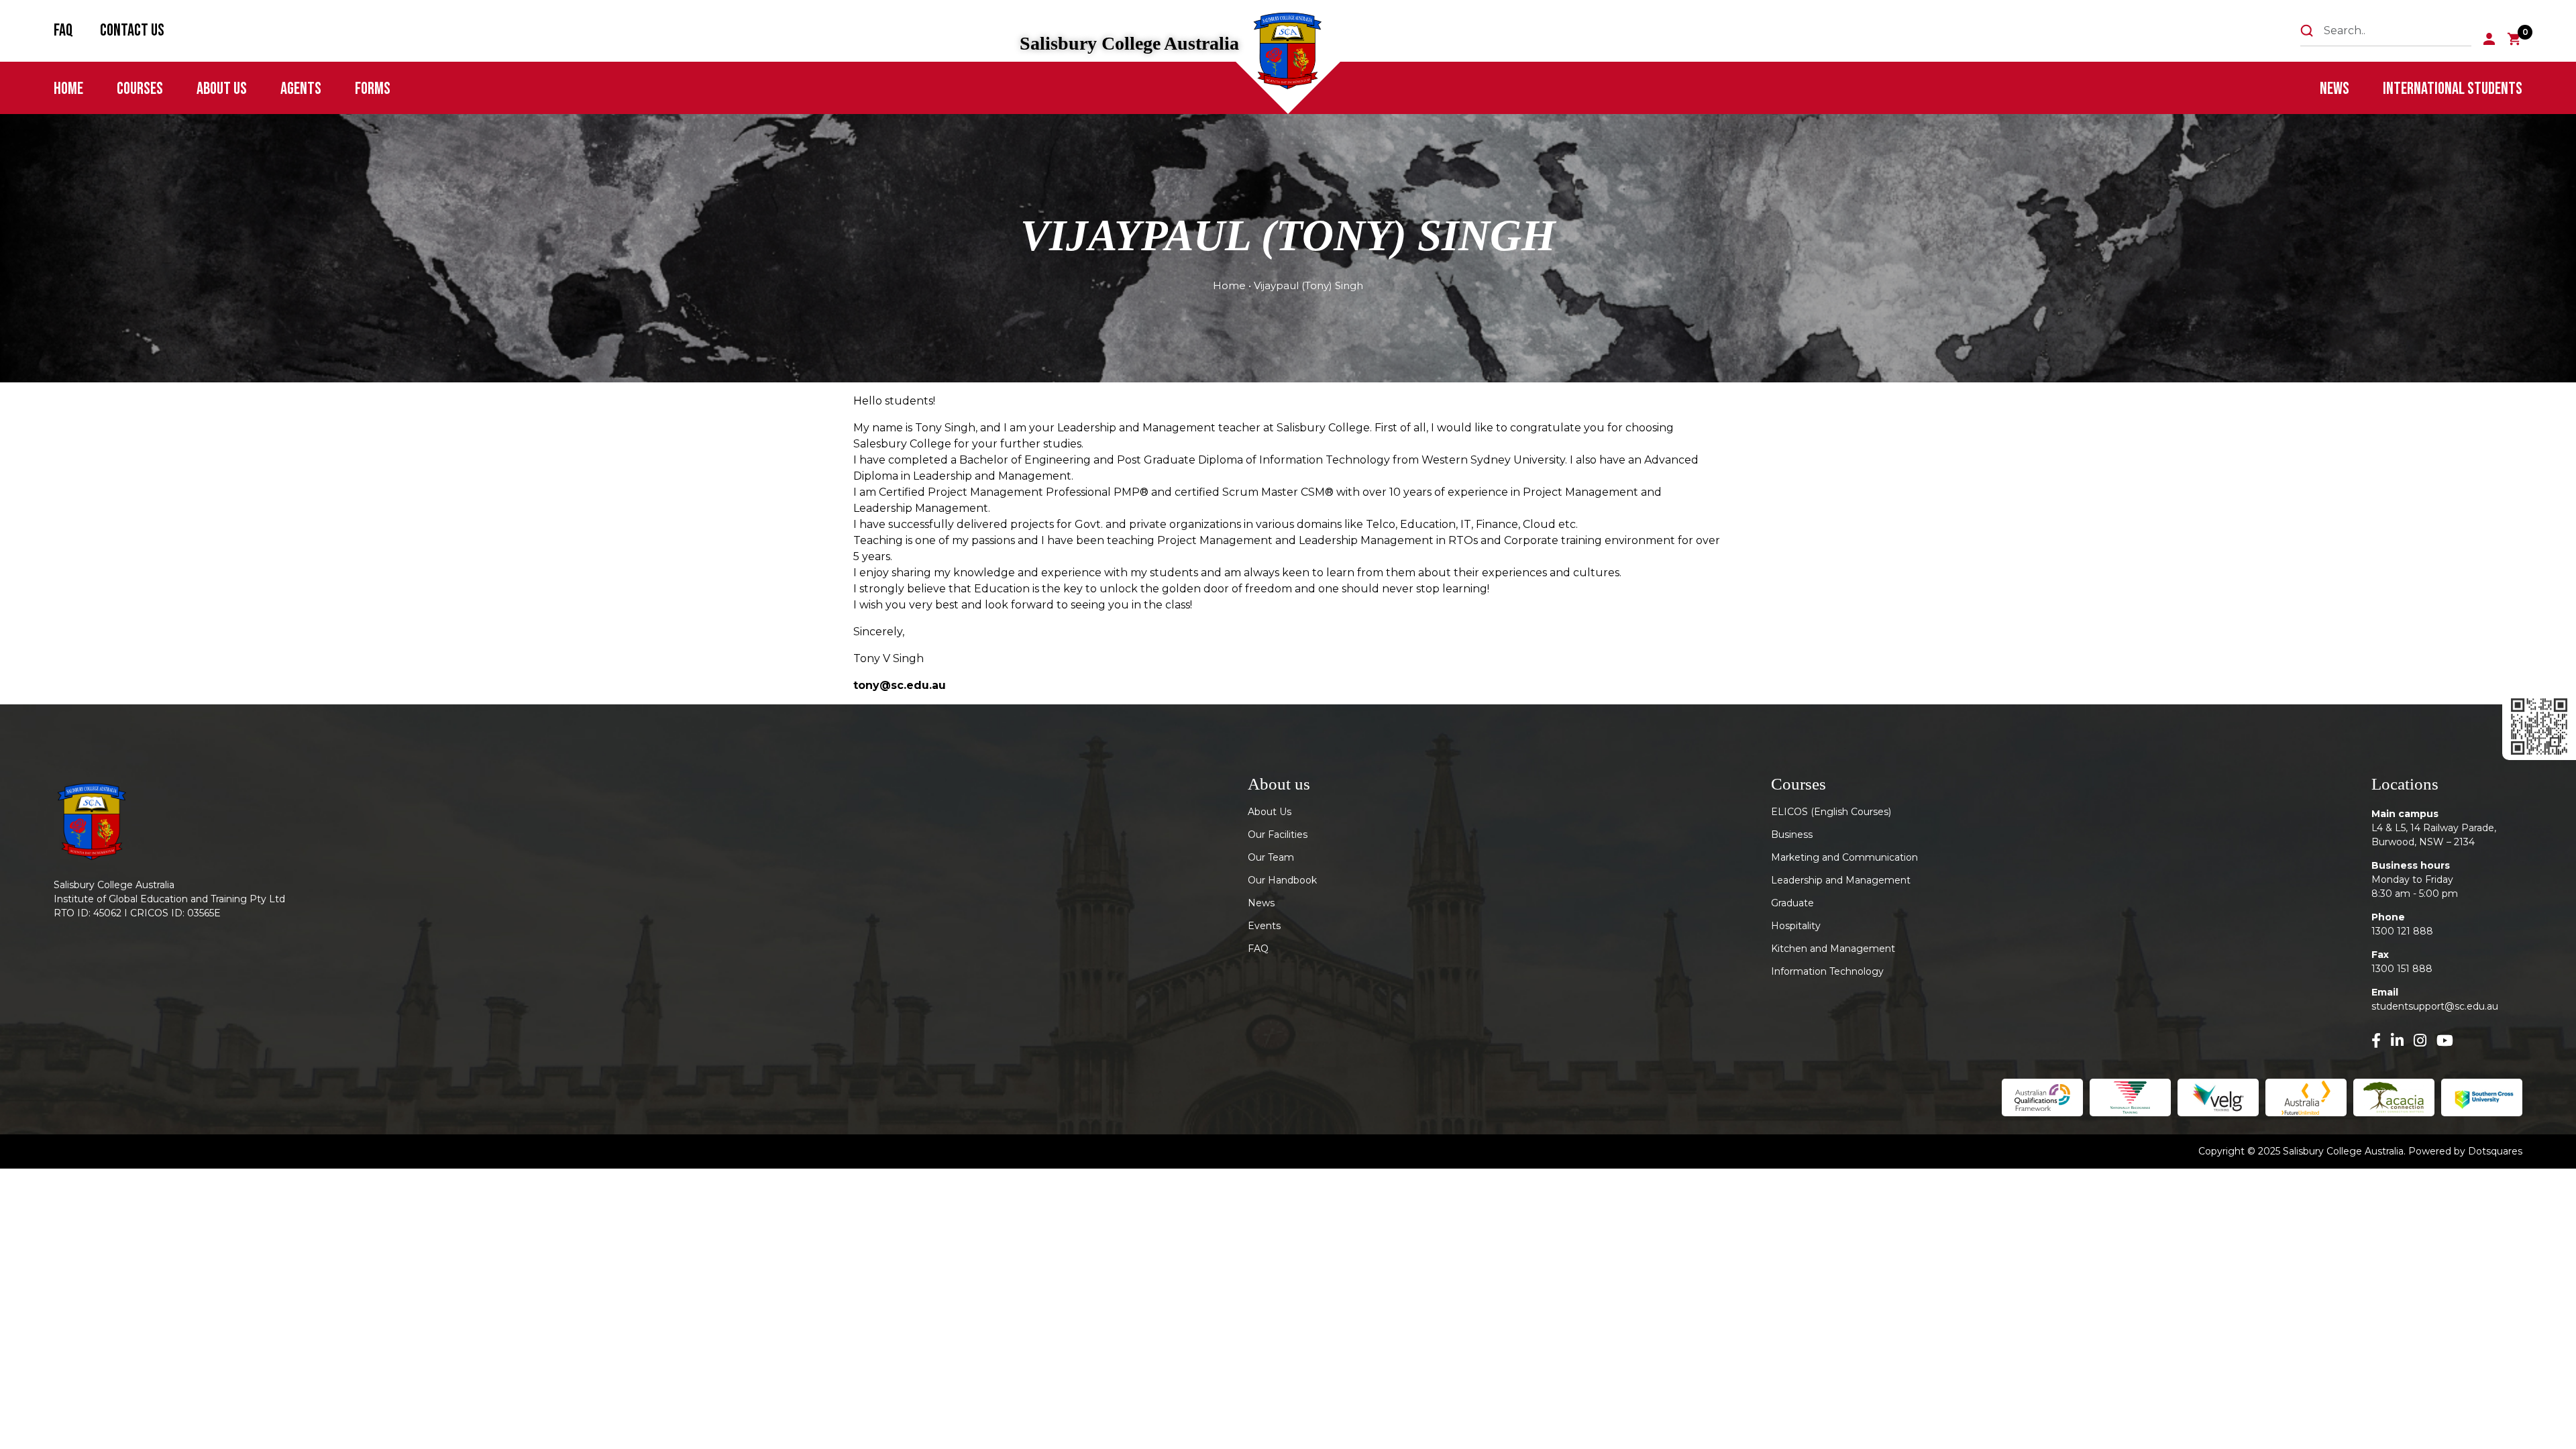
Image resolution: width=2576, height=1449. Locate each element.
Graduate (1792, 903)
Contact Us (132, 31)
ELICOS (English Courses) (1831, 812)
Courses (140, 89)
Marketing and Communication (1844, 857)
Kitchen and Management (1833, 949)
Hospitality (1796, 926)
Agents (301, 89)
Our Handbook (1282, 880)
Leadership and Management (1841, 880)
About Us (222, 89)
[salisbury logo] (1290, 54)
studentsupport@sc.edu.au (2435, 1006)
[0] (2515, 39)
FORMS (373, 89)
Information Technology (1827, 971)
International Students (2453, 89)
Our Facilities (1278, 835)
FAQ (63, 31)
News (2334, 89)
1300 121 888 (2402, 931)
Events (1264, 926)
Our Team (1271, 857)
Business (1792, 835)
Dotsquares (2495, 1151)
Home (68, 89)
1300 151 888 (2402, 969)
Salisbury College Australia (1129, 44)
